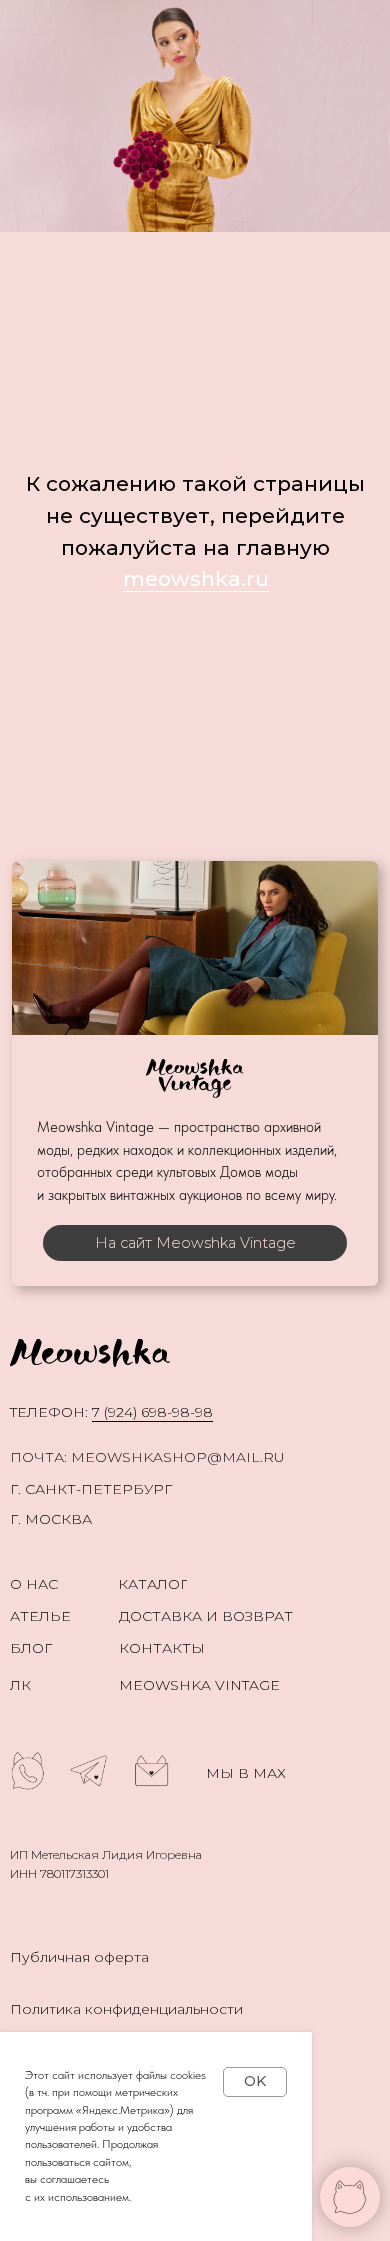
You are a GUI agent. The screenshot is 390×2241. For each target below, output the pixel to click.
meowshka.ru (196, 578)
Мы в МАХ (246, 1773)
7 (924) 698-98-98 (152, 1412)
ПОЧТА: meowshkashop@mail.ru (147, 1457)
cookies (188, 2075)
